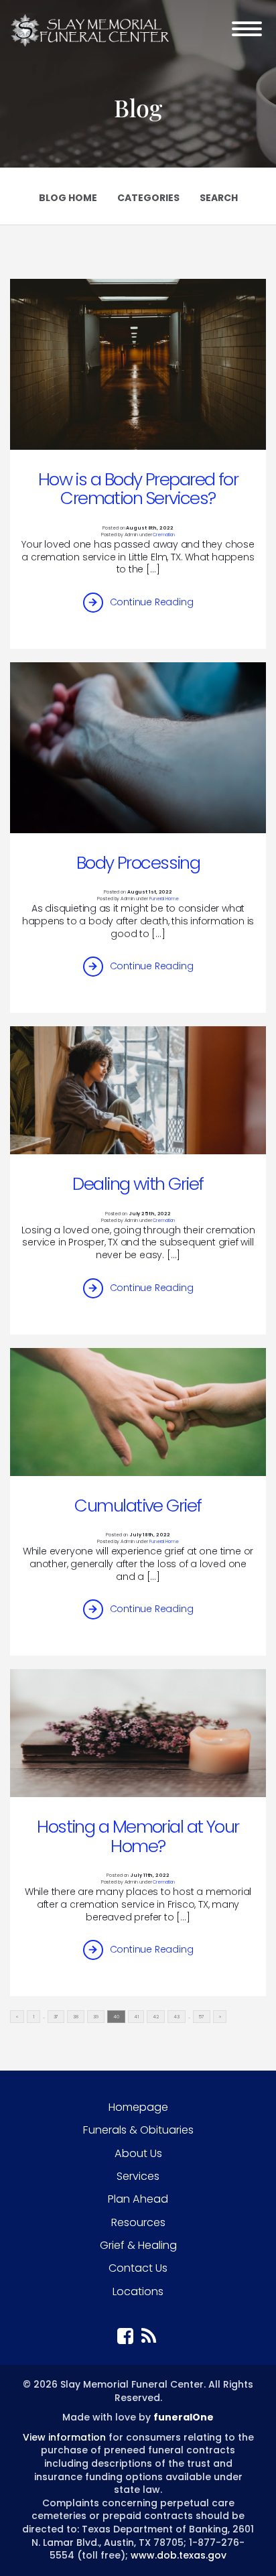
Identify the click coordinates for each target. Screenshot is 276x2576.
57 (202, 2017)
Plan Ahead (138, 2199)
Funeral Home (164, 899)
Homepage (138, 2107)
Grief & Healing (138, 2245)
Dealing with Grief (138, 1184)
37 (56, 2017)
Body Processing (138, 863)
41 (136, 2017)
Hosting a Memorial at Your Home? (138, 1836)
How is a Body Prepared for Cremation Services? (138, 489)
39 (96, 2017)
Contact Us (138, 2268)
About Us (138, 2153)
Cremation (164, 535)
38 (76, 2017)
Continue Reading (152, 602)
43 (177, 2017)
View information (64, 2437)
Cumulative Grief (138, 1506)
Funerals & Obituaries (138, 2130)
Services (138, 2176)
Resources (138, 2222)
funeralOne (184, 2417)
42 (156, 2017)
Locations (138, 2291)
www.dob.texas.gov (179, 2555)
